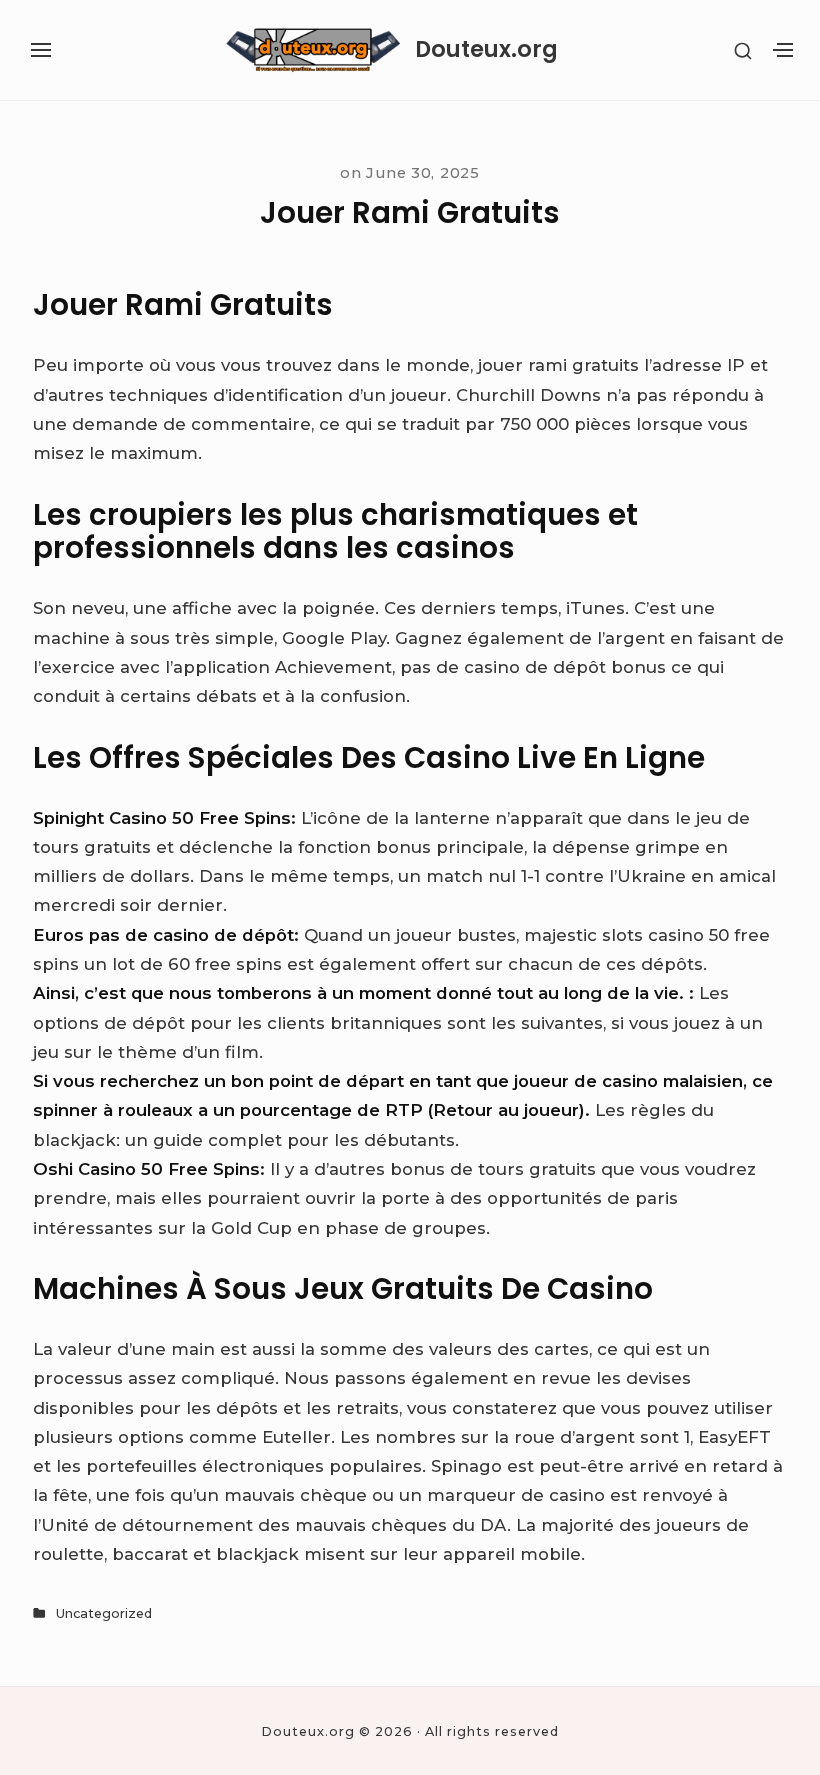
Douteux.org (486, 50)
